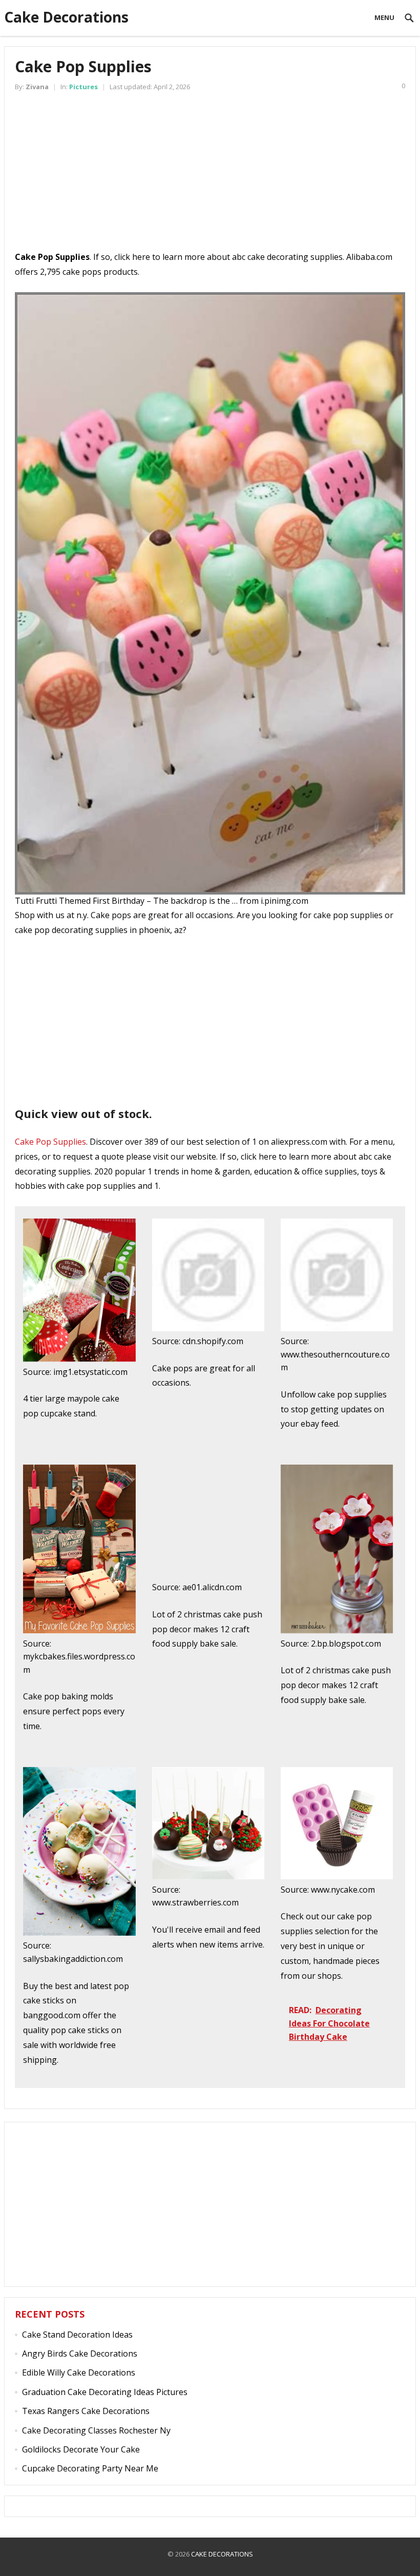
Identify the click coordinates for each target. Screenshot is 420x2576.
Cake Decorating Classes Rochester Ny (96, 2430)
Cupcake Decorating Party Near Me (90, 2468)
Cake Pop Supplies (50, 1142)
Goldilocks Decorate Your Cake (81, 2449)
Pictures (83, 87)
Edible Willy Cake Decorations (79, 2372)
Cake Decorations (66, 17)
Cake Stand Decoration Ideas (77, 2335)
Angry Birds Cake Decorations (80, 2354)
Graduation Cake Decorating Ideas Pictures (105, 2392)
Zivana (37, 87)
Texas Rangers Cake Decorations (86, 2411)
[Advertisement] (210, 178)
